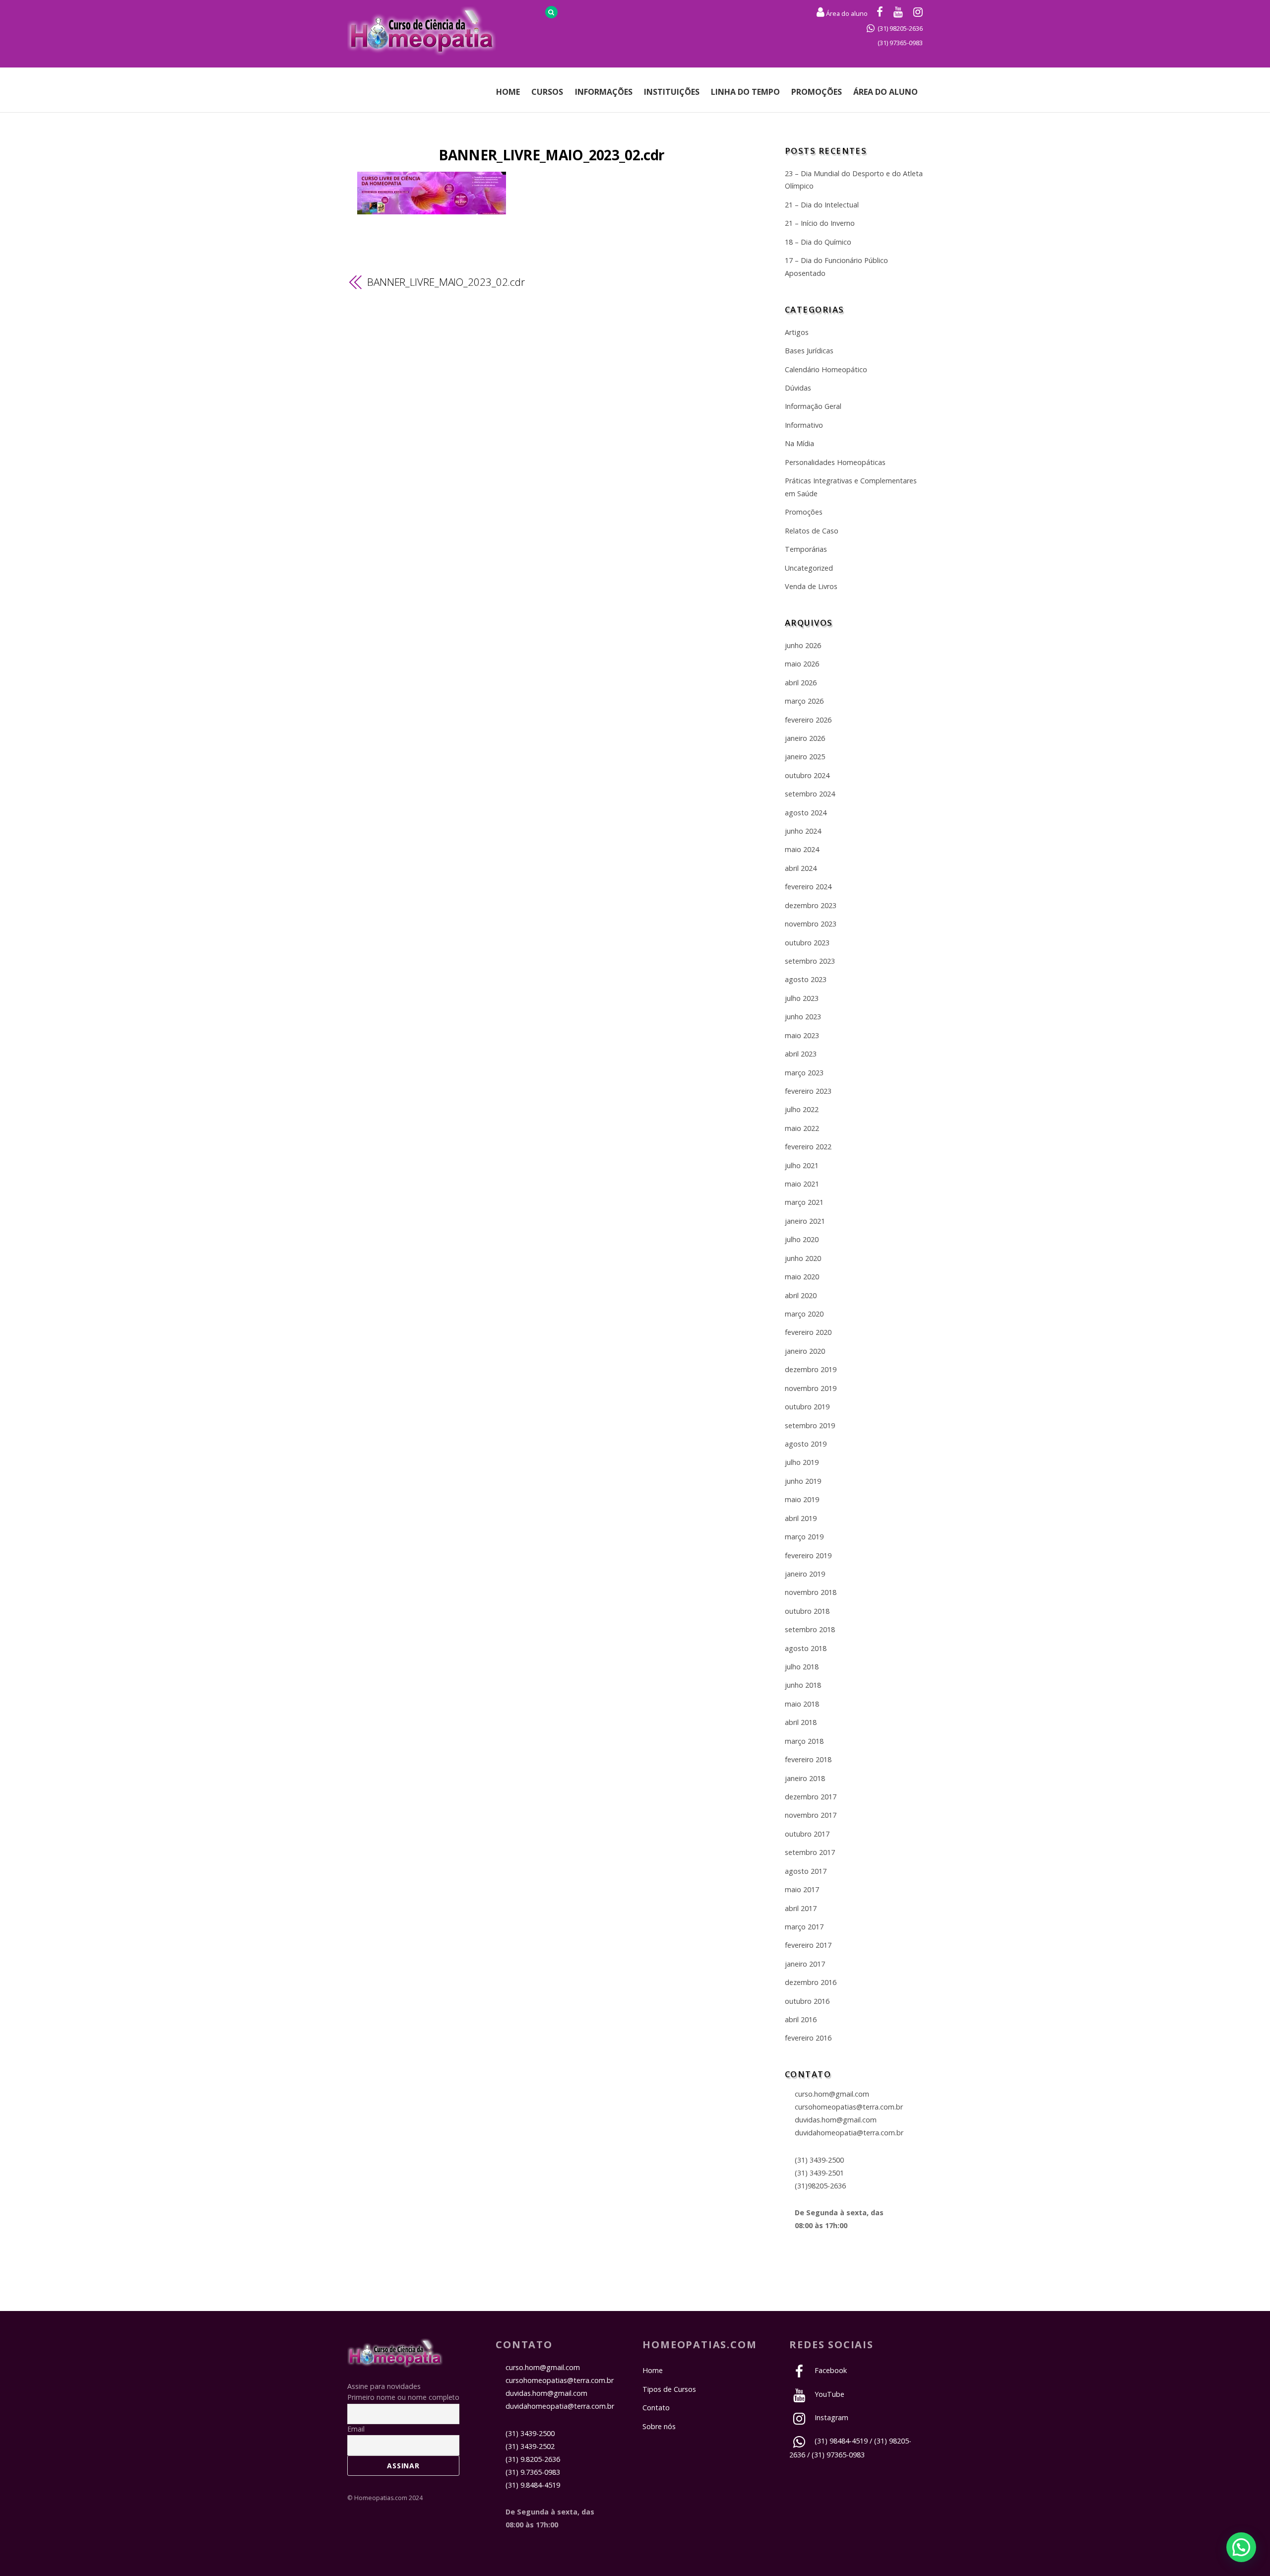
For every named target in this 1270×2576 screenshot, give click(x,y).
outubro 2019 (807, 1407)
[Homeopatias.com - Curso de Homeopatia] (395, 2362)
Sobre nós (659, 2426)
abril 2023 (801, 1054)
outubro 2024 (807, 775)
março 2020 (804, 1314)
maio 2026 (802, 664)
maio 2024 (802, 849)
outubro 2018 (807, 1611)
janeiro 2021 (805, 1221)
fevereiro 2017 (808, 1945)
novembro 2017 (811, 1815)
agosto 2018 (806, 1648)
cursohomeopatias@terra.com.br (849, 2107)
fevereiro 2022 (808, 1147)
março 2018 (804, 1741)
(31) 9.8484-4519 (533, 2485)
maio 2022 (802, 1128)
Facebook (830, 2370)
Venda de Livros (811, 586)
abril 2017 (801, 1908)
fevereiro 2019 (808, 1555)
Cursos (547, 92)
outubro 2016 (807, 2001)
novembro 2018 (811, 1592)
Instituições (672, 92)
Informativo (804, 425)
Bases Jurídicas (809, 351)
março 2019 (804, 1537)
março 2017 (804, 1927)
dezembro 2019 (811, 1369)
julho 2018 (802, 1667)
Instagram (830, 2417)
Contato (656, 2408)
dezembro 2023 (811, 905)
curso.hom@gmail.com (832, 2094)
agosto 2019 (806, 1444)
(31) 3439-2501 (819, 2173)
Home (508, 92)
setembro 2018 (810, 1629)
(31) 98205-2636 (900, 28)
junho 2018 (803, 1685)
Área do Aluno (886, 92)
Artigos (797, 332)
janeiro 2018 (805, 1778)
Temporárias (806, 549)
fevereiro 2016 (808, 2038)
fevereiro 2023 (808, 1091)
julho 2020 (802, 1239)
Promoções (817, 92)
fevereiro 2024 (808, 887)
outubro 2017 (807, 1834)
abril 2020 (801, 1295)
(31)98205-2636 (820, 2186)
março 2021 (804, 1202)
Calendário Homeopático (826, 369)
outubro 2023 (807, 943)
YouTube (828, 2394)
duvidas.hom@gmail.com (836, 2120)
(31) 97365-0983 (900, 43)
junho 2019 (803, 1481)
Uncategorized (809, 568)
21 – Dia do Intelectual (822, 205)
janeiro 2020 (805, 1351)
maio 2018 (802, 1704)
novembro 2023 (811, 924)
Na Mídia (799, 443)
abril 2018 (801, 1722)
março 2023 (804, 1073)
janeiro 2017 (805, 1964)
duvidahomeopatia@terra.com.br (849, 2133)
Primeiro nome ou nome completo (403, 2397)
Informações (604, 92)
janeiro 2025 (805, 757)
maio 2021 (802, 1184)
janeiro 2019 (805, 1574)
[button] (1241, 2547)
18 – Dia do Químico (818, 242)
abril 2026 (801, 683)
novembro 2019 (811, 1388)
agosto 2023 (806, 979)
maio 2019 (802, 1499)
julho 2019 (802, 1462)
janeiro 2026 (805, 738)
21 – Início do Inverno (820, 223)
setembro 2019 (810, 1425)
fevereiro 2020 (808, 1332)
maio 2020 (802, 1277)
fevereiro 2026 (808, 720)
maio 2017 (802, 1889)
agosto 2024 (806, 813)
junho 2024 (803, 831)
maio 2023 (802, 1035)
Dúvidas (798, 388)
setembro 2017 (810, 1852)
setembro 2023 (810, 961)
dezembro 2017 (811, 1797)
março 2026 (804, 701)
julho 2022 (802, 1109)
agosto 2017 (806, 1871)
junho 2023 (803, 1017)
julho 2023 (802, 998)
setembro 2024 (810, 794)
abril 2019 (801, 1518)
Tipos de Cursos (669, 2389)
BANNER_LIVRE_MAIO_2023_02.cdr (551, 155)
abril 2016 (801, 2019)
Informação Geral (813, 406)
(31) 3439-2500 (819, 2160)
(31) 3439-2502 (530, 2446)
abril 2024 (801, 868)
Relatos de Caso (812, 531)
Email (356, 2429)
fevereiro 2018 (808, 1759)
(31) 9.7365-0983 (533, 2472)
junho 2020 (803, 1258)
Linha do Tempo (745, 92)
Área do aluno (846, 13)
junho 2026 (803, 645)
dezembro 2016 (811, 1982)
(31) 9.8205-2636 (533, 2459)
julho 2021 (802, 1165)
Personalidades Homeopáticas (835, 462)
